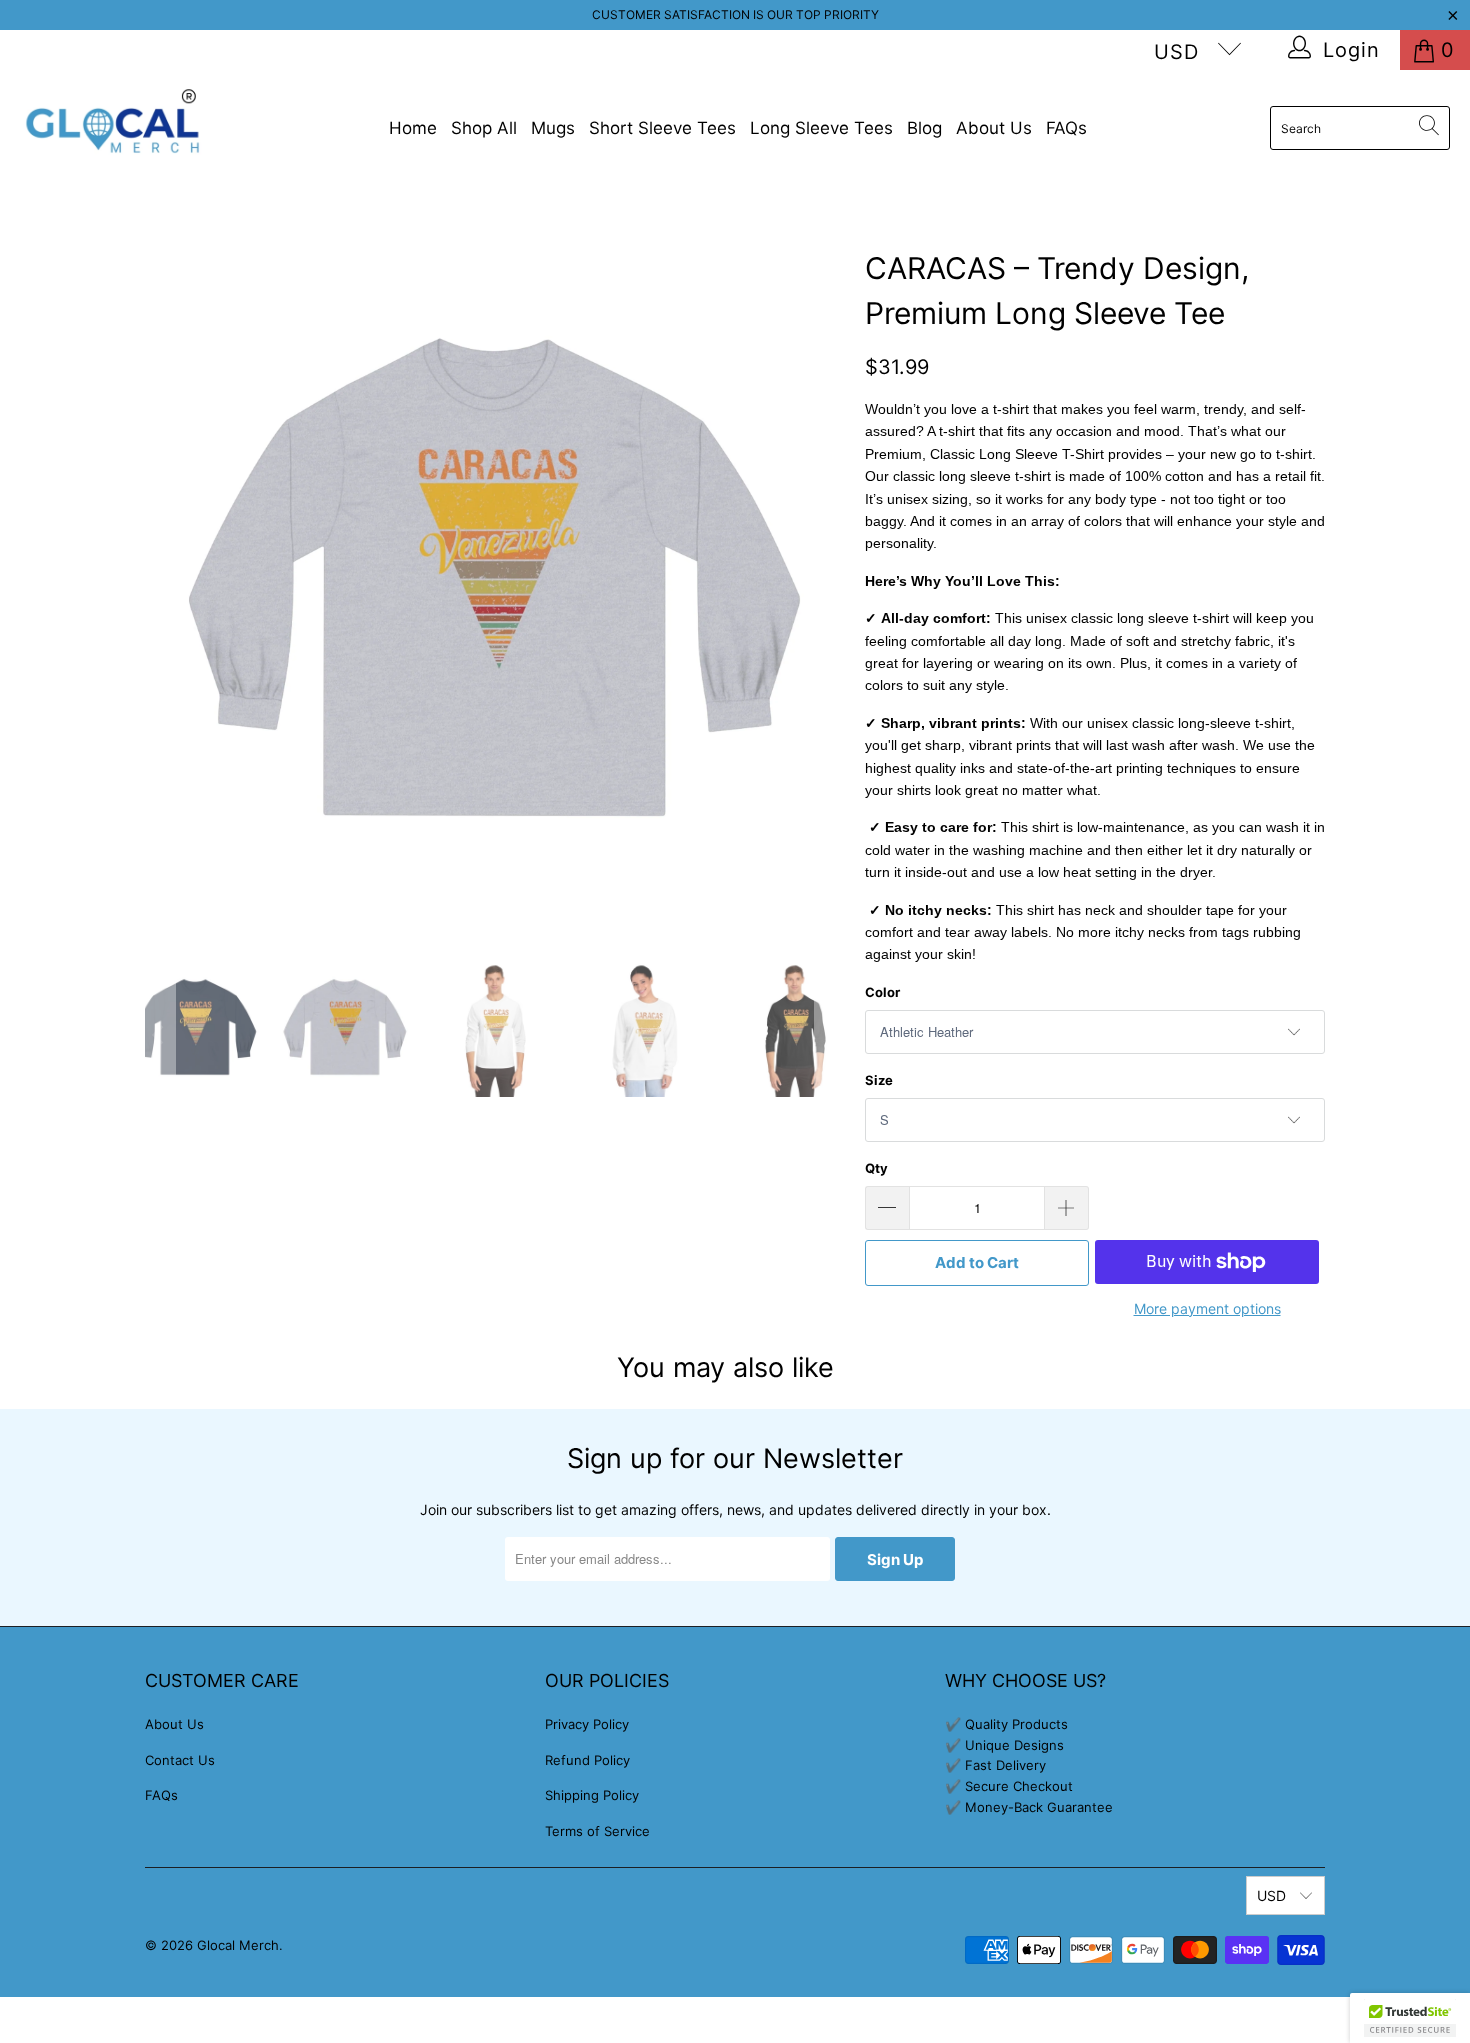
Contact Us (180, 1760)
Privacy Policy (587, 1724)
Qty (876, 1168)
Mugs (553, 128)
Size (879, 1080)
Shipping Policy (592, 1795)
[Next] (830, 577)
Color (882, 992)
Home (413, 128)
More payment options (1207, 1308)
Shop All (484, 128)
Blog (924, 128)
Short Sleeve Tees (662, 128)
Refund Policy (587, 1760)
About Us (994, 128)
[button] (1410, 2018)
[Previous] (160, 577)
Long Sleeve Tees (821, 128)
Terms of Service (597, 1831)
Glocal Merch (238, 1945)
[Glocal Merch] (112, 128)
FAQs (1066, 128)
